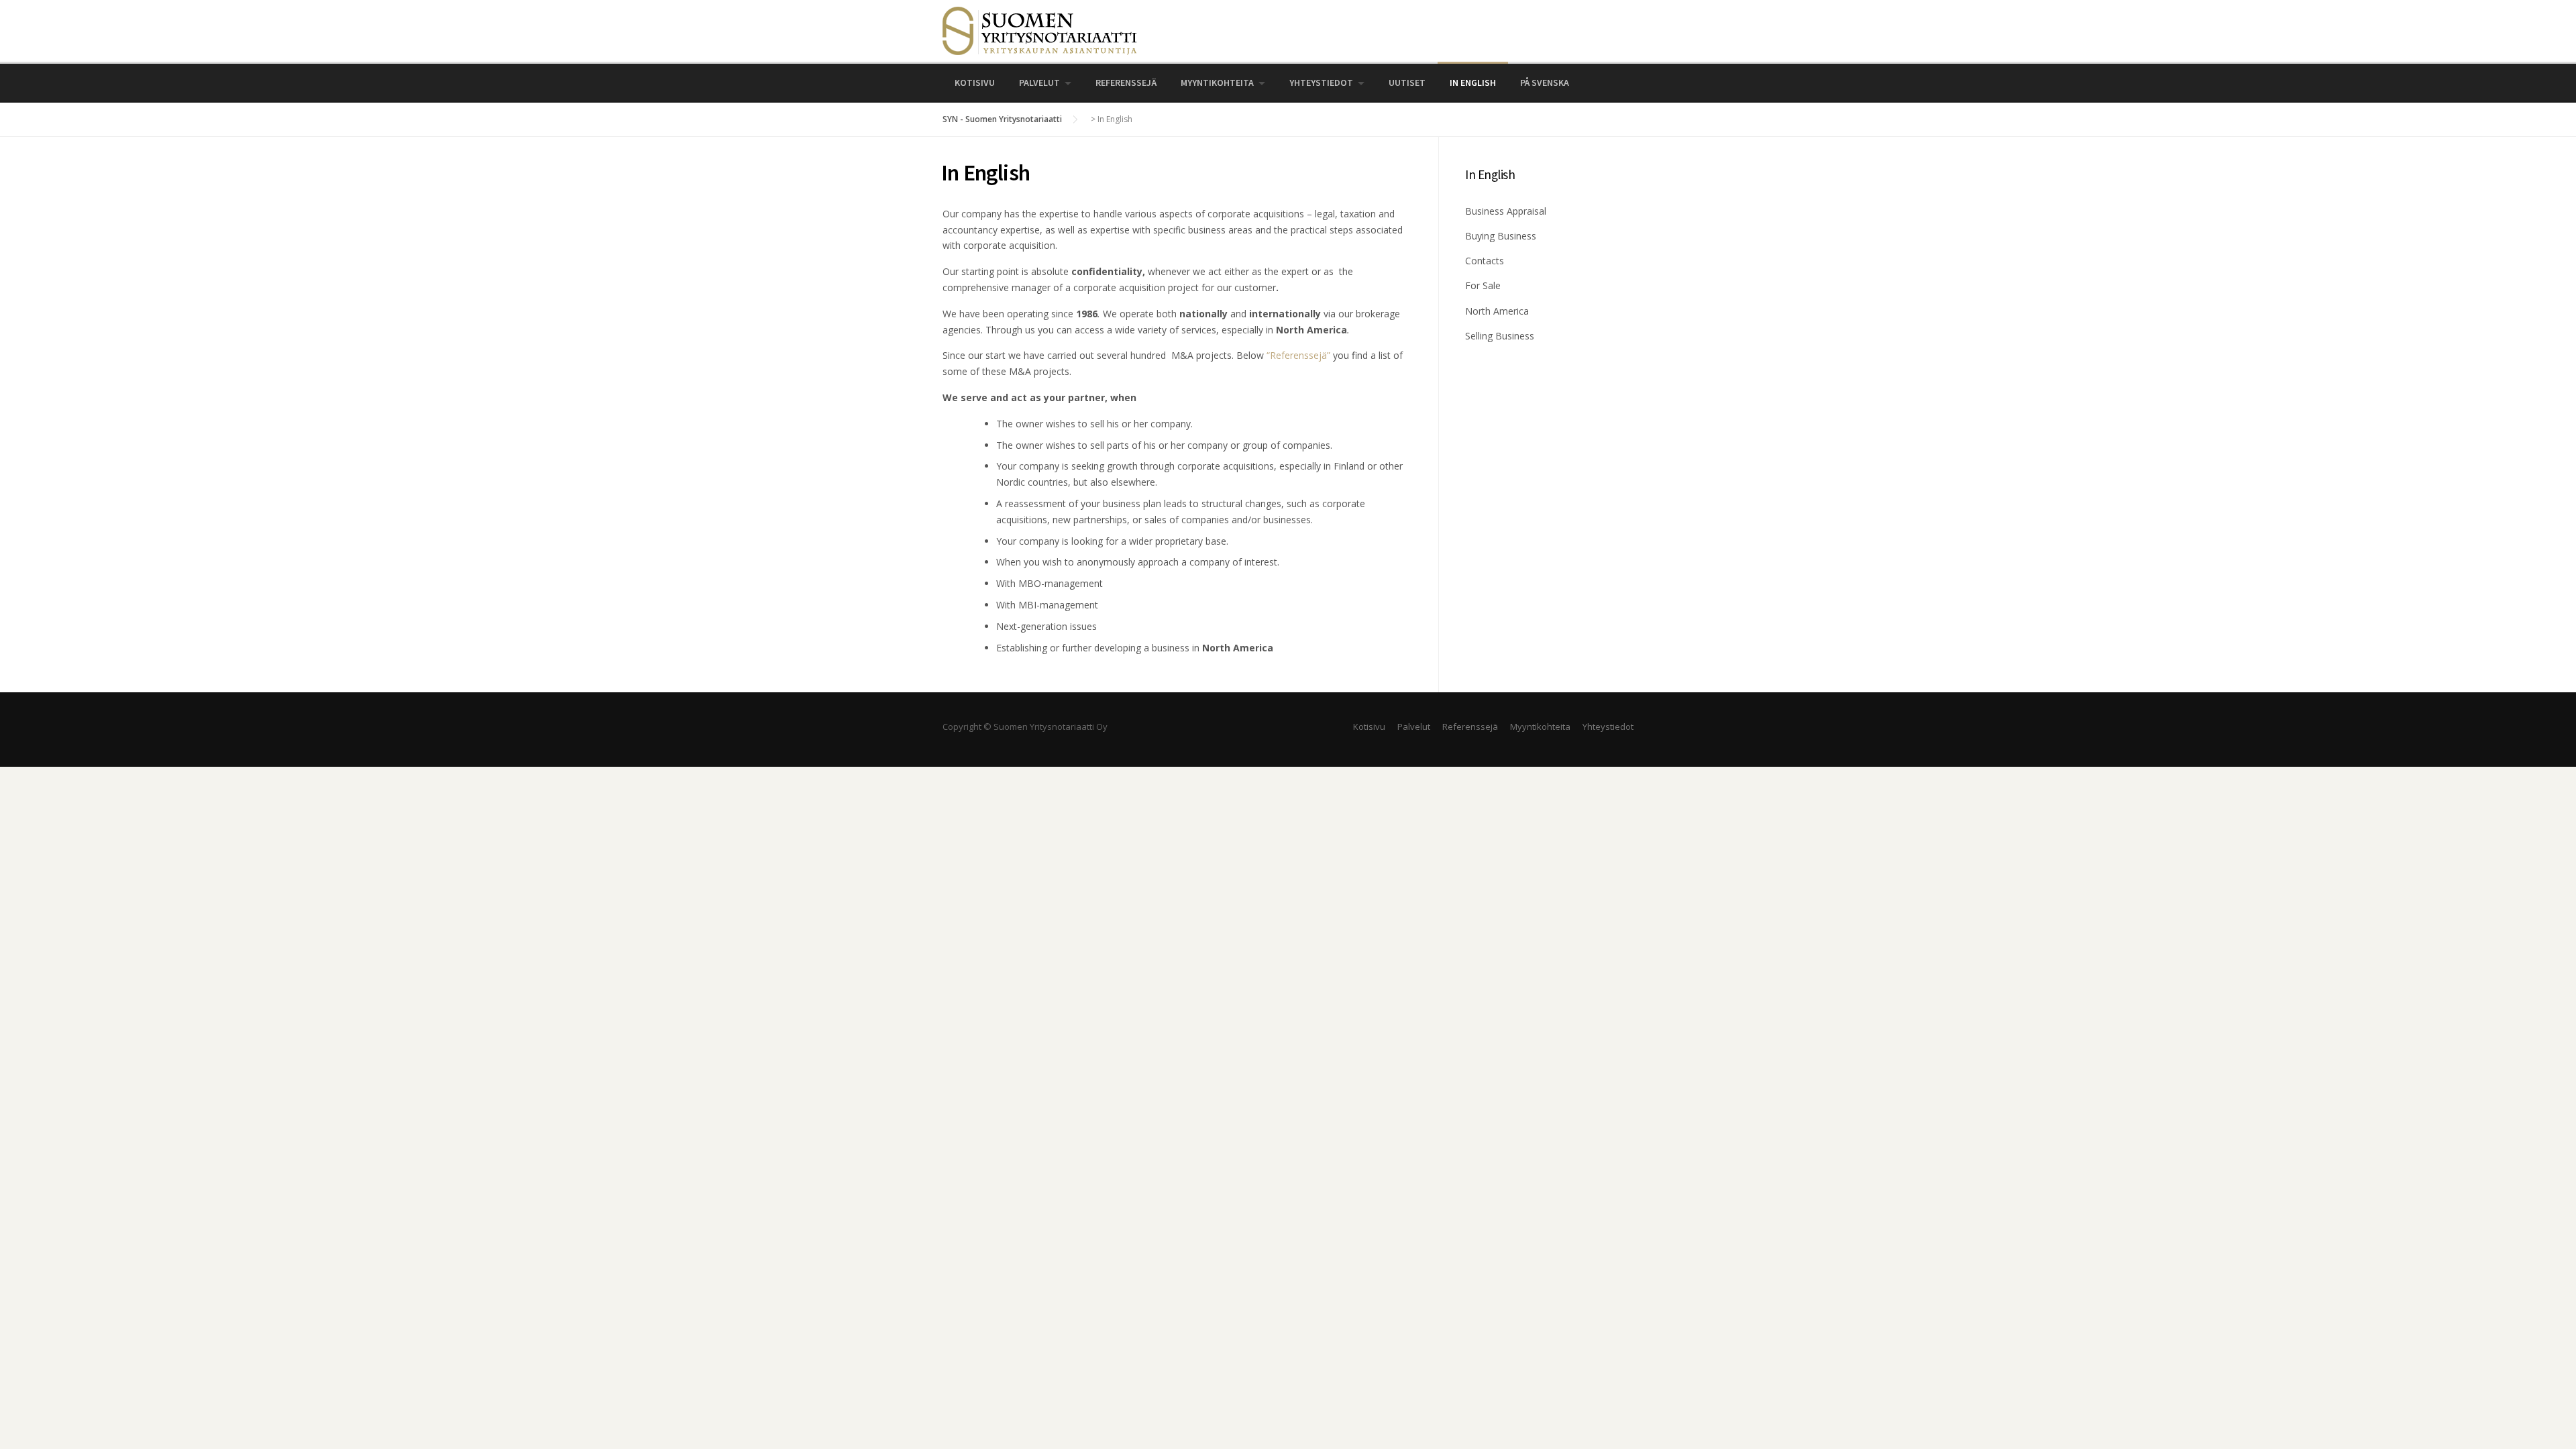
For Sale (1483, 285)
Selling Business (1500, 336)
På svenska (1545, 83)
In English (1473, 83)
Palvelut (1039, 83)
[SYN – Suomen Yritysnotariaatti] (1040, 30)
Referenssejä (1126, 83)
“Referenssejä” (1298, 355)
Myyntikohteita (1217, 83)
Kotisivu (975, 83)
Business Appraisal (1506, 211)
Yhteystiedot (1321, 83)
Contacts (1485, 261)
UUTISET (1407, 83)
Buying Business (1501, 236)
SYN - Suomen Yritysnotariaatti (1002, 119)
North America (1497, 311)
